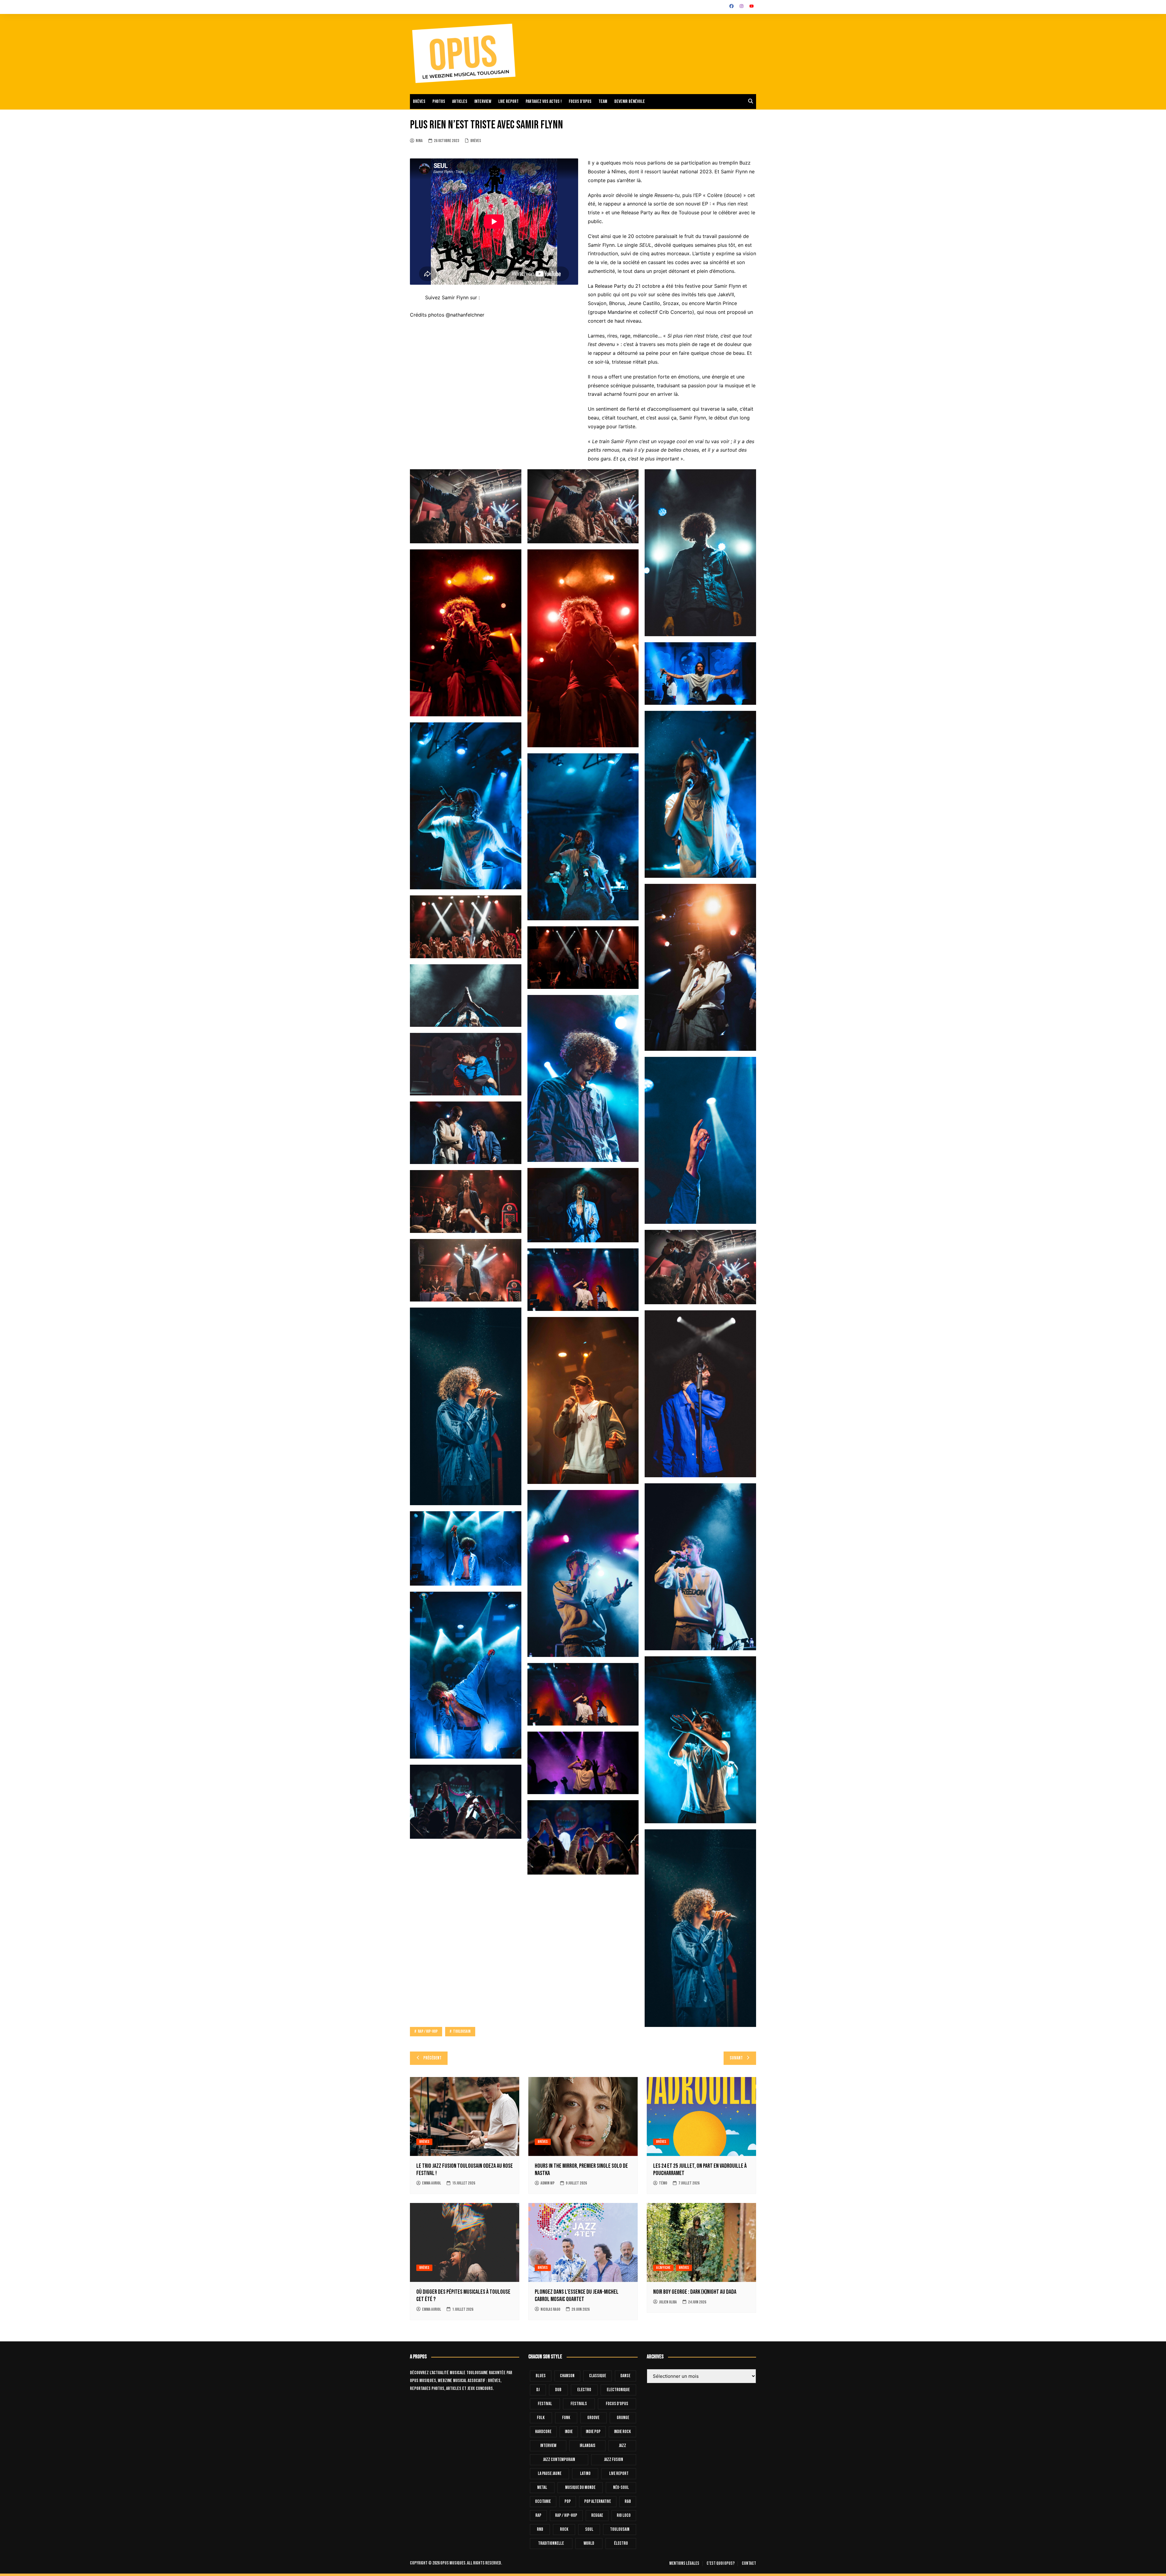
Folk (541, 2418)
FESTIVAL (545, 2404)
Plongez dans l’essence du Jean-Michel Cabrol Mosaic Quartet (577, 2296)
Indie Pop (593, 2432)
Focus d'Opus (617, 2404)
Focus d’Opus (580, 102)
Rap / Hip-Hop (566, 2515)
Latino (585, 2474)
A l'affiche (663, 2268)
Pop (568, 2501)
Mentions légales (684, 2564)
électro (621, 2543)
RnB (540, 2529)
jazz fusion (614, 2460)
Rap (538, 2515)
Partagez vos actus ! (544, 102)
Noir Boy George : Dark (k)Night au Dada (695, 2292)
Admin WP (547, 2183)
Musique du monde (580, 2488)
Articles (460, 102)
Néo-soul (621, 2488)
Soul (589, 2529)
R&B (628, 2501)
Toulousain (620, 2529)
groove (593, 2418)
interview (548, 2446)
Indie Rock (622, 2432)
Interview (483, 102)
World (589, 2543)
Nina (419, 141)
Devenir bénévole (630, 102)
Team (603, 102)
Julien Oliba (668, 2302)
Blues (541, 2376)
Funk (566, 2418)
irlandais (588, 2446)
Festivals (579, 2404)
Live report (508, 102)
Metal (542, 2488)
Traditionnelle (551, 2543)
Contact (749, 2564)
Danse (625, 2376)
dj (538, 2390)
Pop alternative (598, 2501)
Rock (564, 2529)
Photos (439, 102)
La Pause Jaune (550, 2474)
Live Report (619, 2474)
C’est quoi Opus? (721, 2564)
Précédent (432, 2058)
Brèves (419, 102)
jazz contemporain (559, 2460)
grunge (623, 2418)
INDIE (569, 2432)
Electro (584, 2390)
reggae (597, 2515)
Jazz (622, 2446)
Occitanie (543, 2501)
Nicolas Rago (550, 2309)
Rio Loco (624, 2515)
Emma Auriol (431, 2183)
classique (598, 2376)
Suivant (736, 2058)
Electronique (618, 2390)
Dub (558, 2390)
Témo (663, 2183)
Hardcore (543, 2432)
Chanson (567, 2376)
